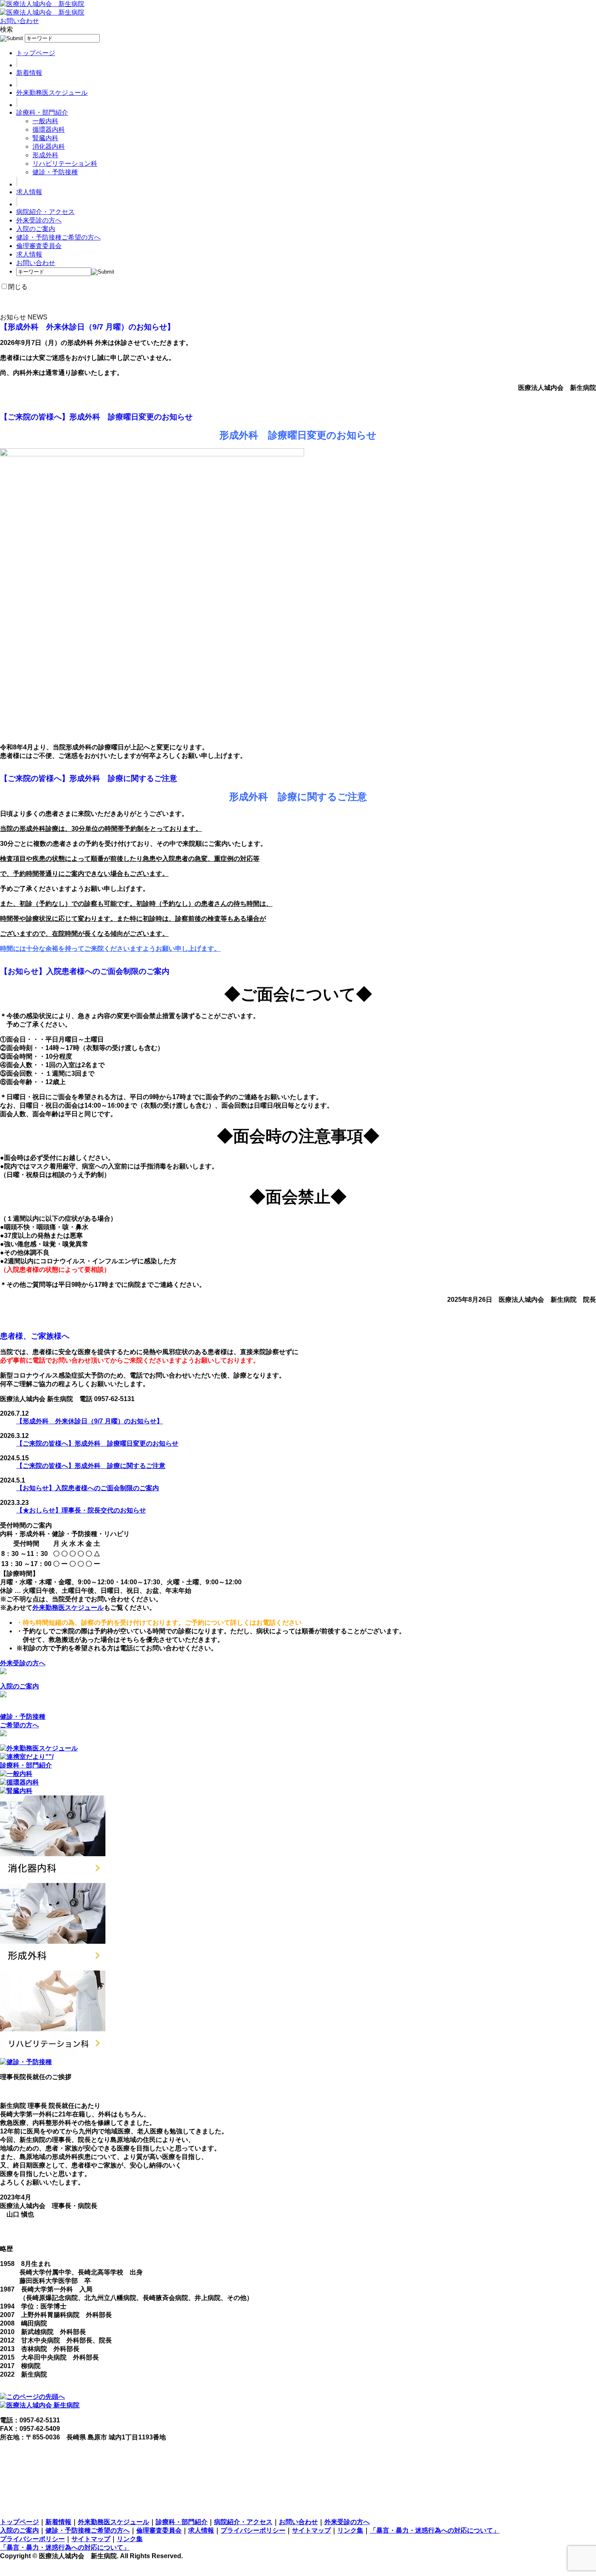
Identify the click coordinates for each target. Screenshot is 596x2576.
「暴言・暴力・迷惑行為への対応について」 (435, 2530)
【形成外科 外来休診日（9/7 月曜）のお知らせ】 (87, 327)
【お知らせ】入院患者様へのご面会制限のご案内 (85, 971)
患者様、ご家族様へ (35, 1336)
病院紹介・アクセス (45, 212)
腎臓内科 (45, 138)
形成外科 (45, 155)
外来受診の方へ (39, 220)
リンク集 (350, 2530)
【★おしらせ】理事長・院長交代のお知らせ (81, 1510)
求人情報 (29, 192)
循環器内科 (49, 129)
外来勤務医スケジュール (52, 93)
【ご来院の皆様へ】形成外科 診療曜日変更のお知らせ (96, 417)
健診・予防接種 (55, 172)
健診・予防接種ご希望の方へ (58, 237)
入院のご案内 (36, 229)
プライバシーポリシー (253, 2530)
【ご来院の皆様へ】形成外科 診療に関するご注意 (89, 778)
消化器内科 (49, 147)
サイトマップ (311, 2530)
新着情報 (29, 73)
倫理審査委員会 (39, 246)
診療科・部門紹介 (42, 112)
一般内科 (45, 121)
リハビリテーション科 (65, 164)
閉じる (18, 287)
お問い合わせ (19, 21)
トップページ (36, 53)
